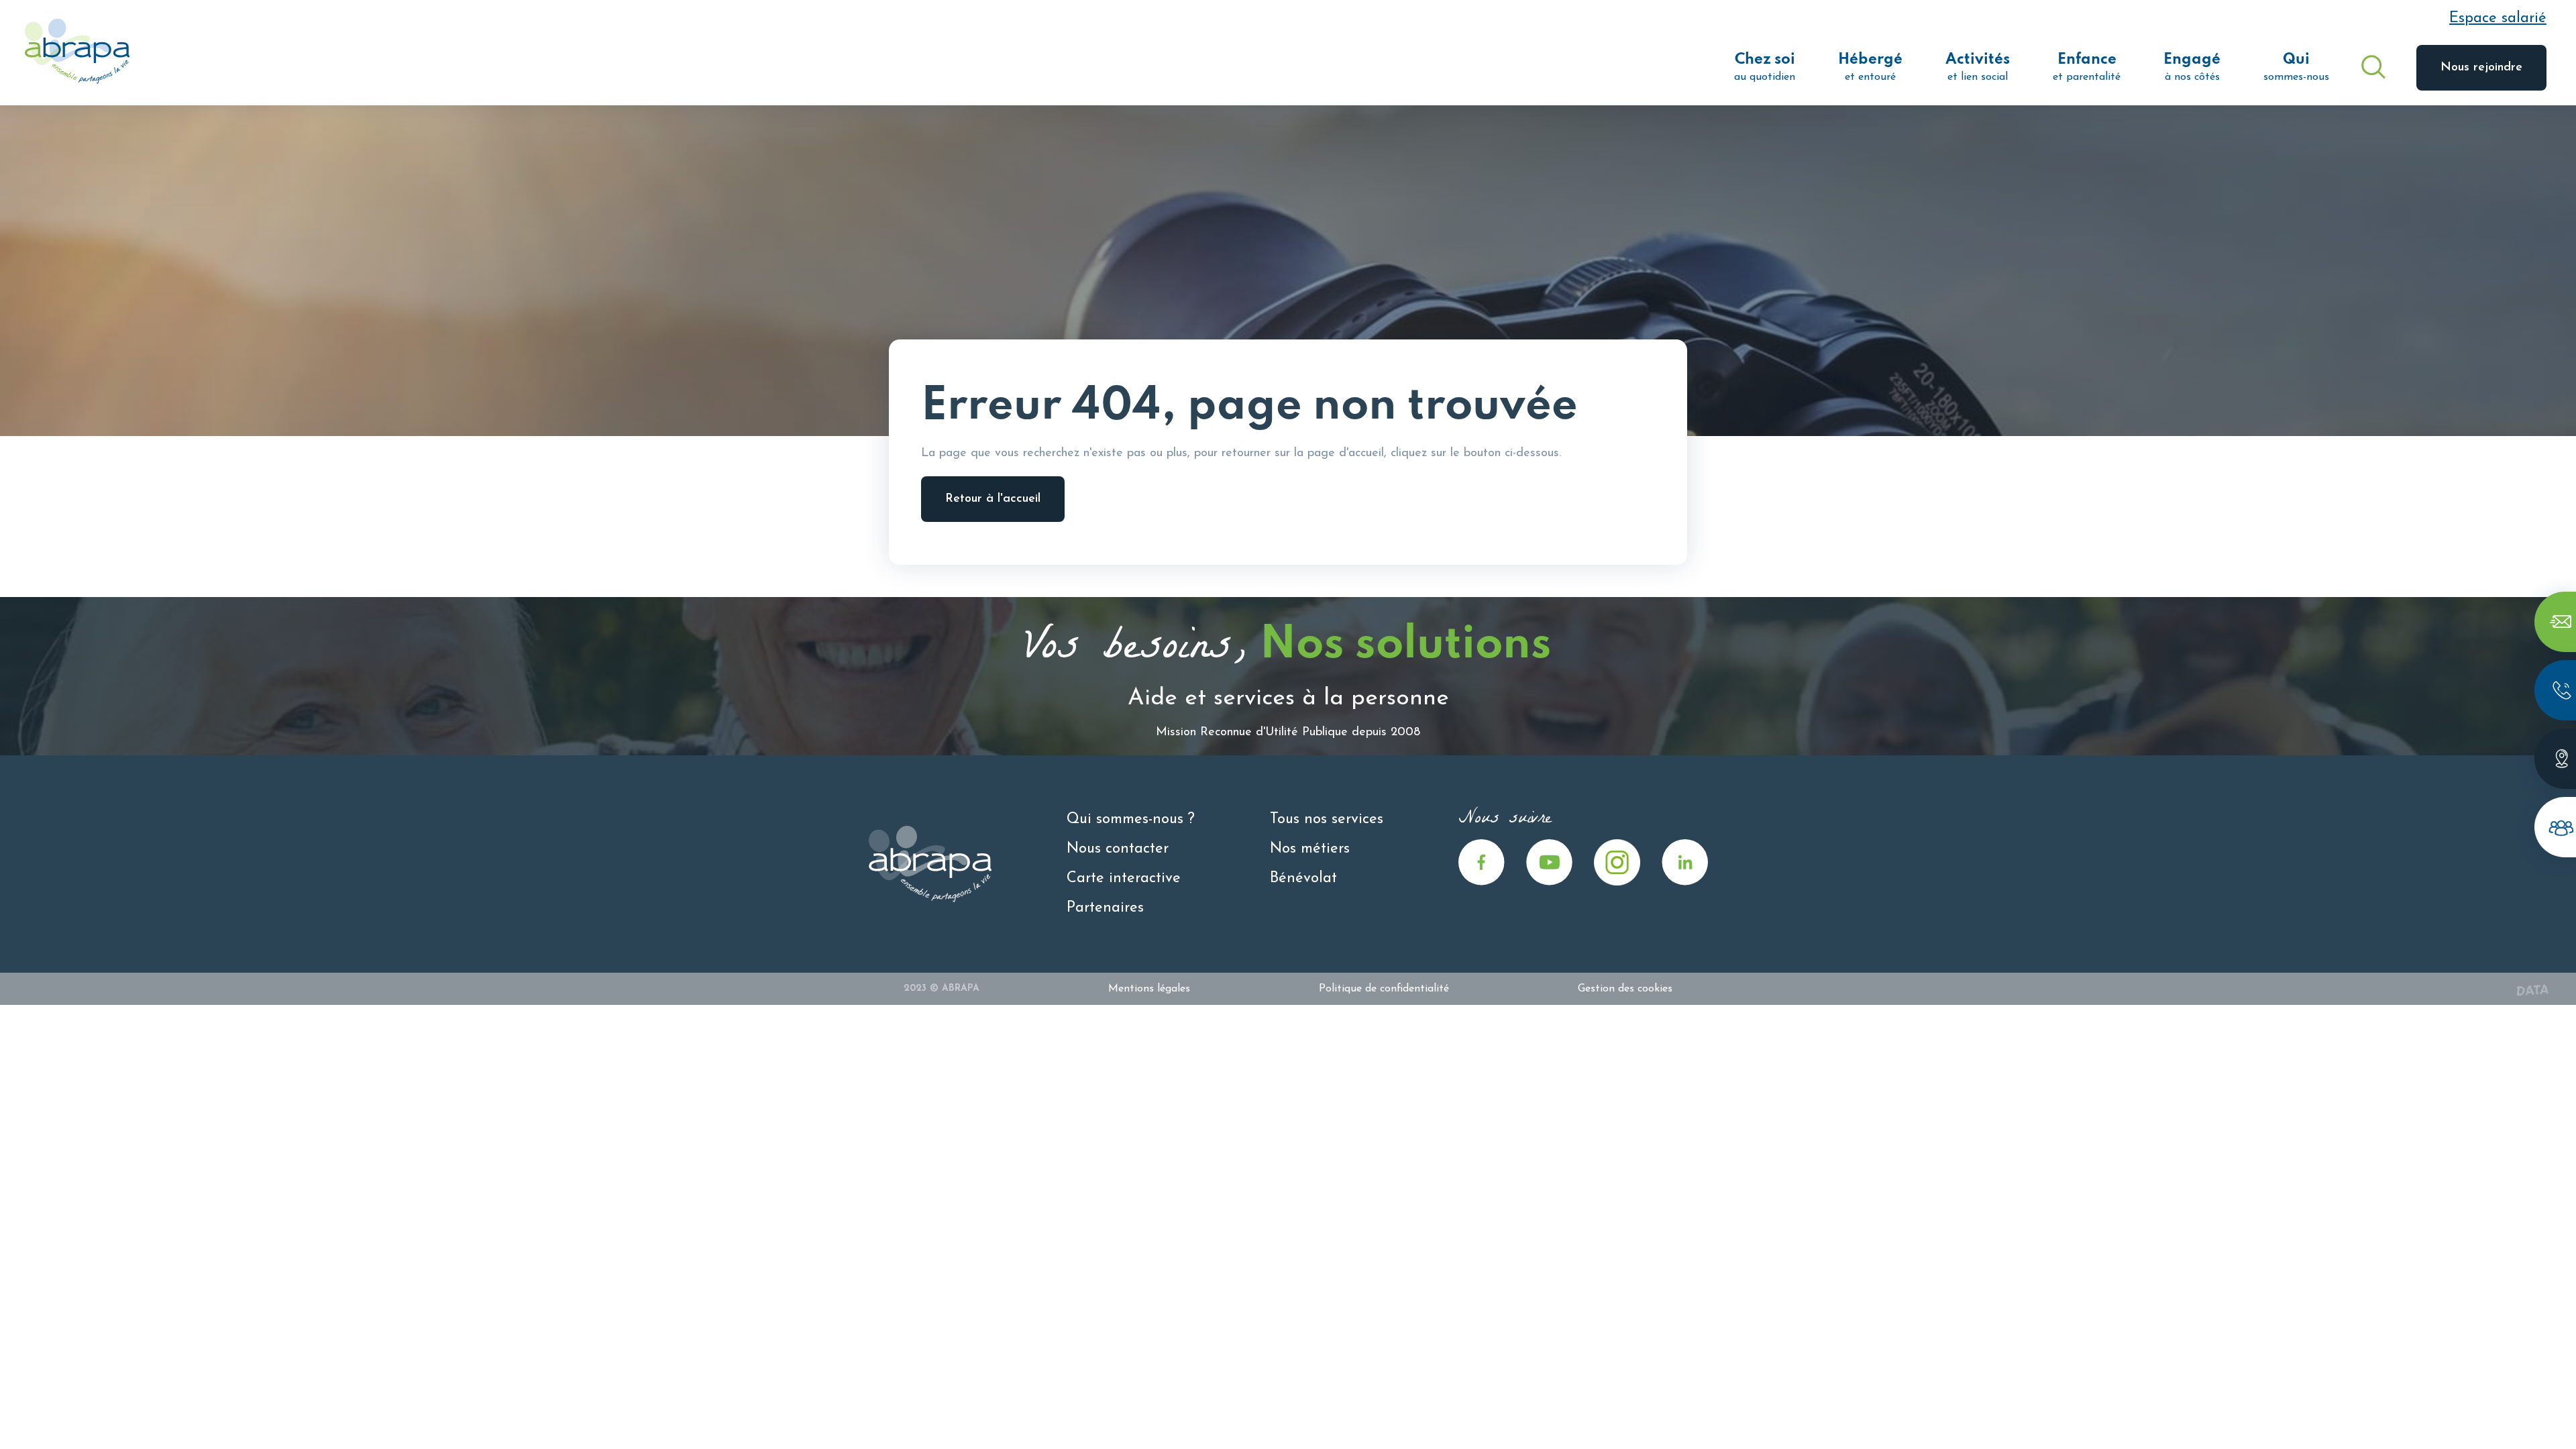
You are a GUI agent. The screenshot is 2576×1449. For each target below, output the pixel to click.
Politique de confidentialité (1384, 989)
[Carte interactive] (2555, 759)
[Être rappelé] (2555, 690)
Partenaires (1105, 908)
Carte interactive (1124, 878)
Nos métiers (1310, 849)
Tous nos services (1327, 819)
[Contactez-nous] (2555, 622)
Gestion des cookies (1625, 989)
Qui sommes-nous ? (1131, 819)
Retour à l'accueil (993, 499)
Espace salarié (2498, 18)
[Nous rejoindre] (2555, 827)
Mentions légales (1149, 989)
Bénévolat (1303, 878)
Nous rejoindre (2481, 68)
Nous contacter (1118, 849)
